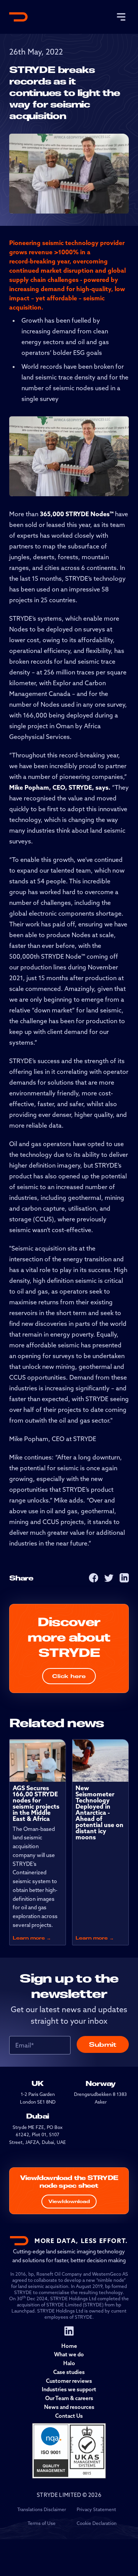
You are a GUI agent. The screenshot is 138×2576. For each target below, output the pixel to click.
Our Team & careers (69, 2398)
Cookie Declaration (97, 2523)
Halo (69, 2363)
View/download (69, 2201)
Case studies (69, 2372)
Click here (69, 1676)
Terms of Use (42, 2523)
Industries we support (69, 2389)
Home (69, 2346)
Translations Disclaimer (42, 2509)
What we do (69, 2354)
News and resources (69, 2407)
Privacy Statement (96, 2509)
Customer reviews (69, 2381)
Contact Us (69, 2416)
